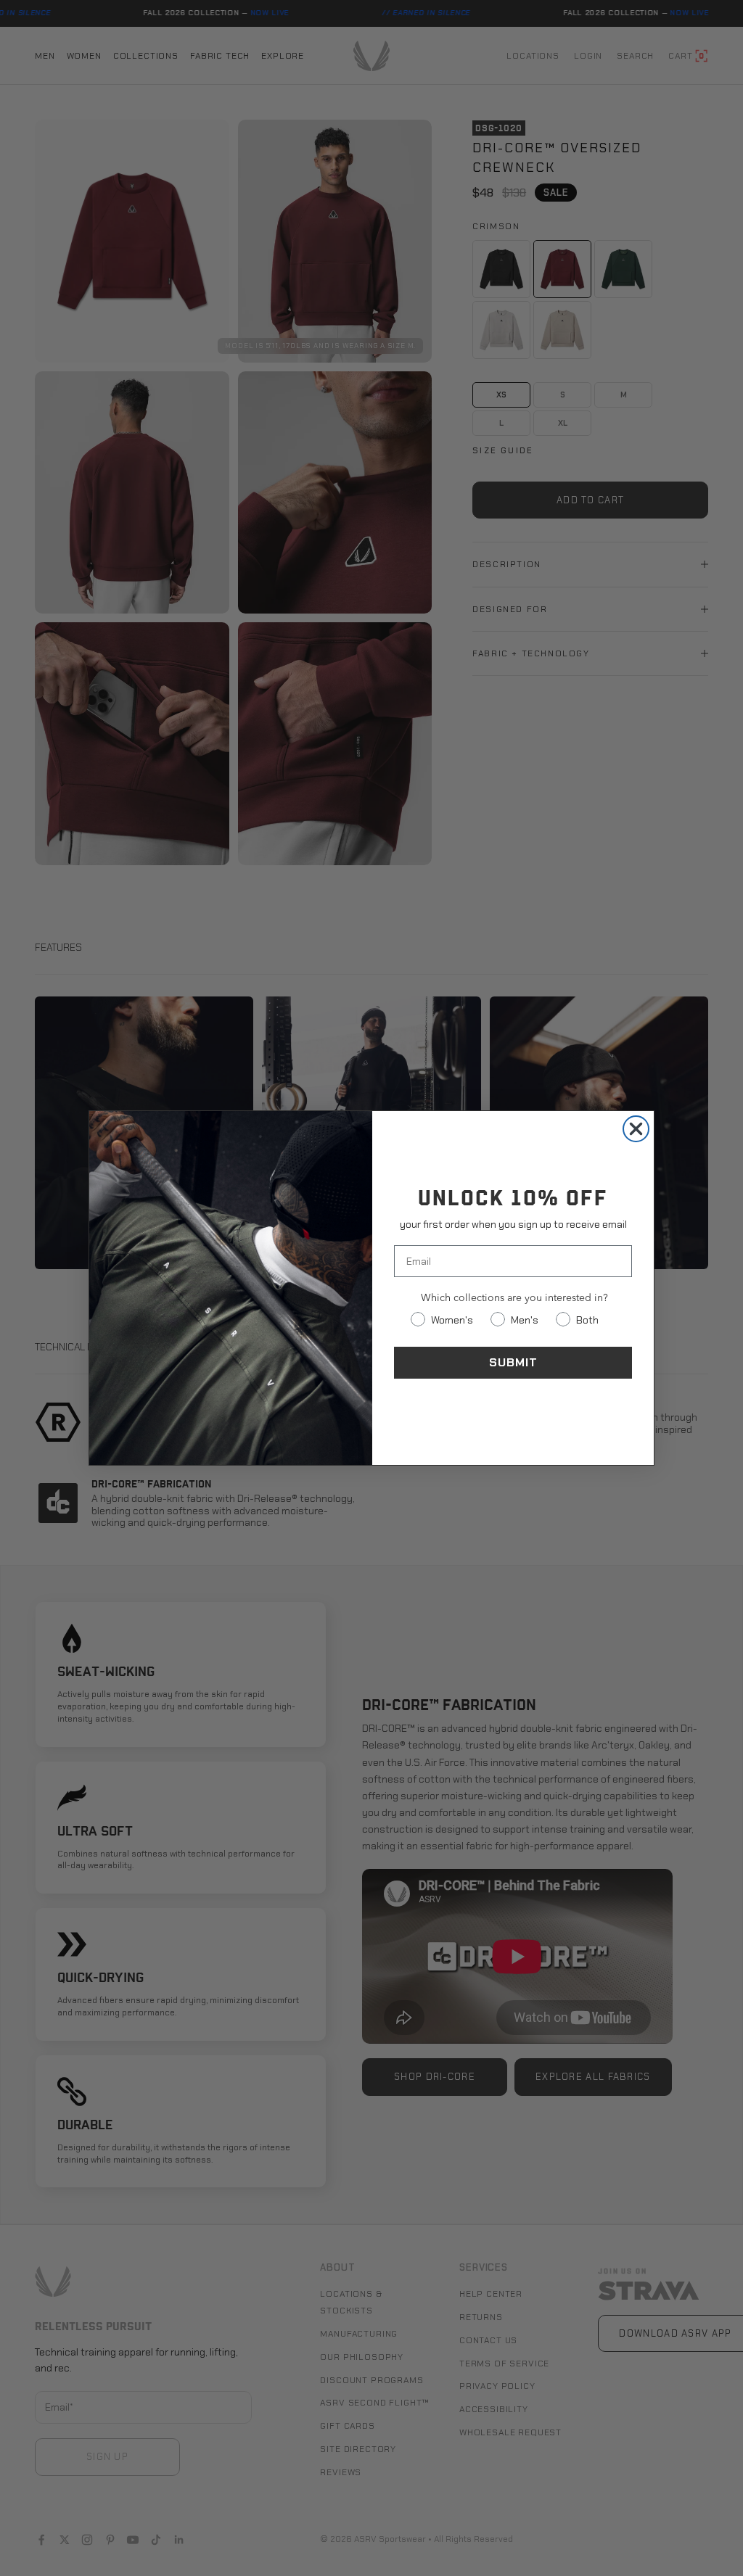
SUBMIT (513, 1362)
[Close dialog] (636, 1129)
